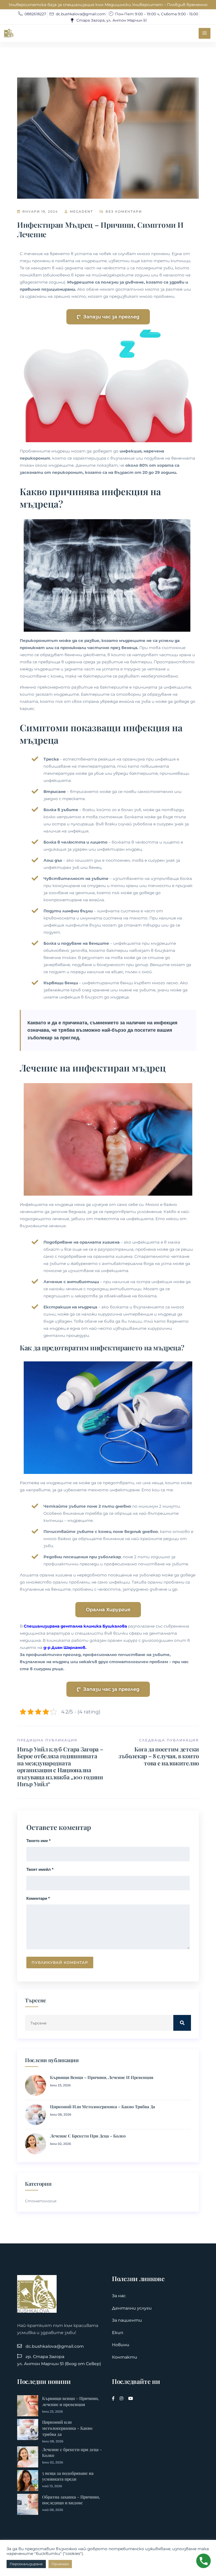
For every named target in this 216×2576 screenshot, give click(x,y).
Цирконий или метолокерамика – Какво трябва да (102, 2107)
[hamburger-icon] (205, 33)
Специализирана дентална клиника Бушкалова (75, 1626)
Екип (118, 2333)
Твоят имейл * (40, 1869)
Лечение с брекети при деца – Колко (88, 2136)
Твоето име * (38, 1841)
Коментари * (38, 1898)
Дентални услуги (132, 2308)
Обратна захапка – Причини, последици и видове (71, 2500)
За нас (119, 2296)
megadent (81, 211)
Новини (121, 2345)
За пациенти (127, 2320)
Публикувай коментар (60, 1963)
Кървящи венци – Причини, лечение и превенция (102, 2077)
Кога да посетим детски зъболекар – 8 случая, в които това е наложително (159, 1756)
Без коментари (123, 211)
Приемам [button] (60, 2564)
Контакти (125, 2357)
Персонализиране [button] (26, 2564)
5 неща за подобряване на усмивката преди (68, 2476)
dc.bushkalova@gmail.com (55, 2346)
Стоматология (41, 2201)
